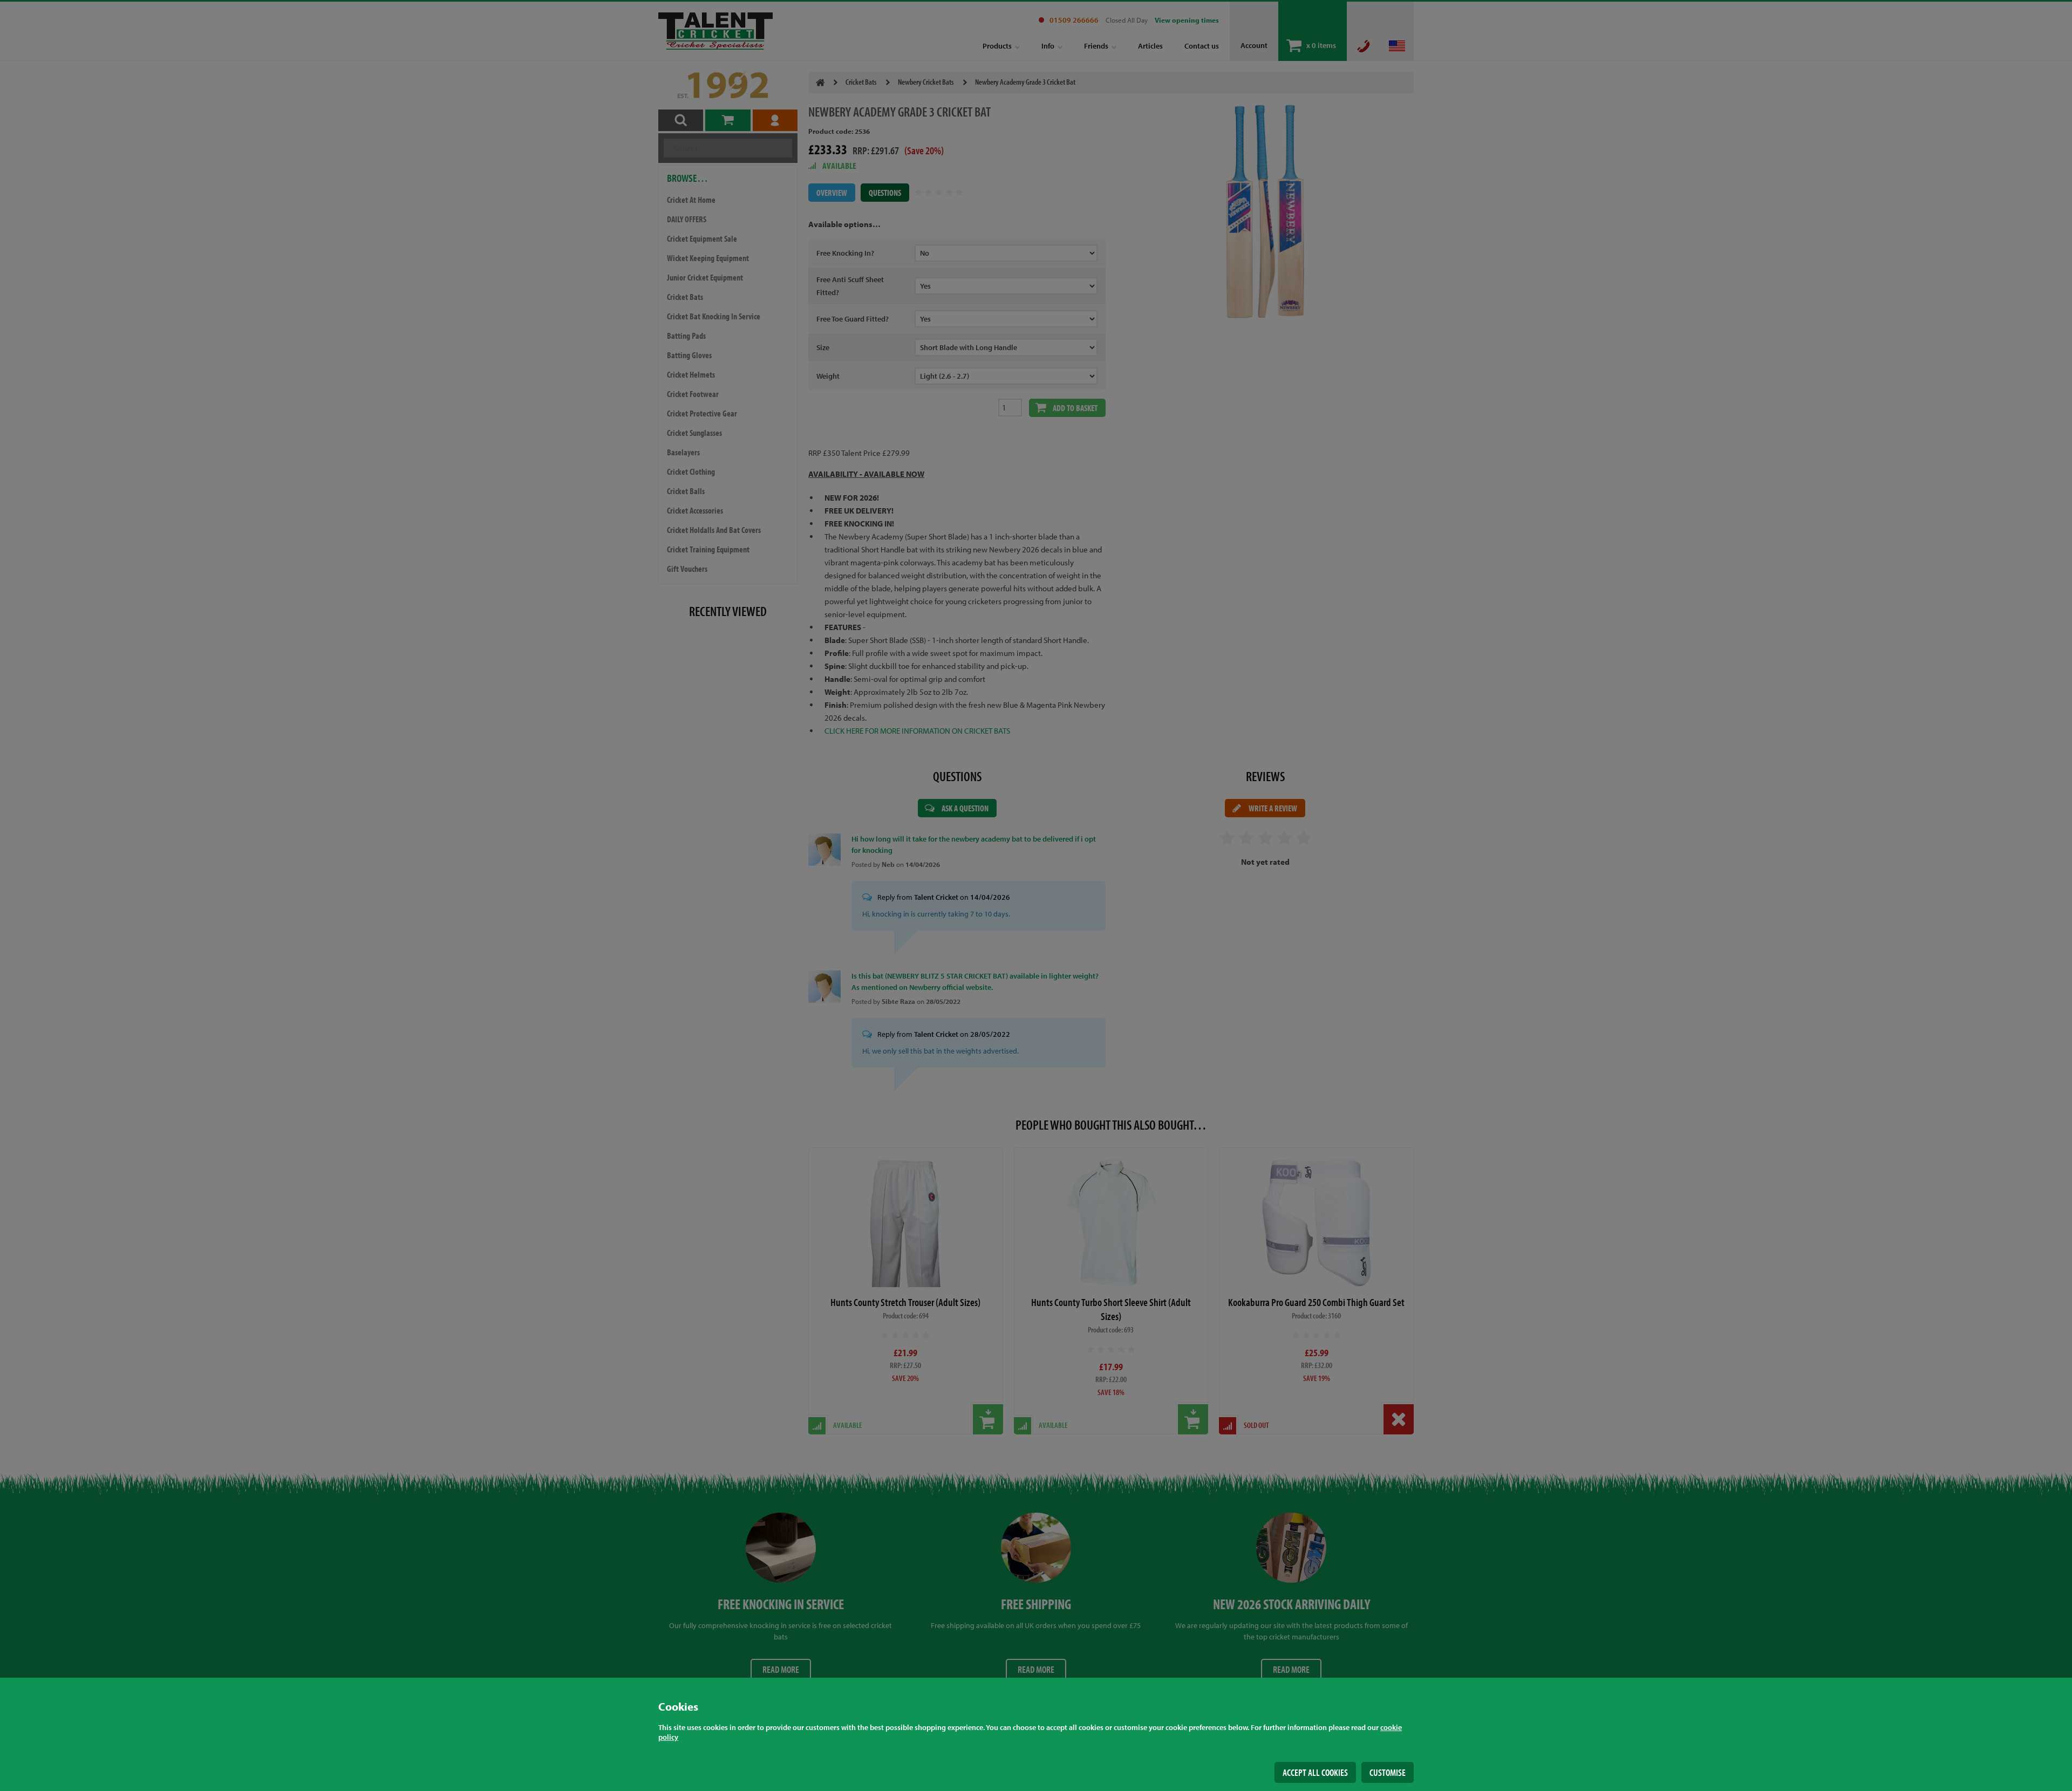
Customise (1388, 1772)
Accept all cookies (1315, 1772)
